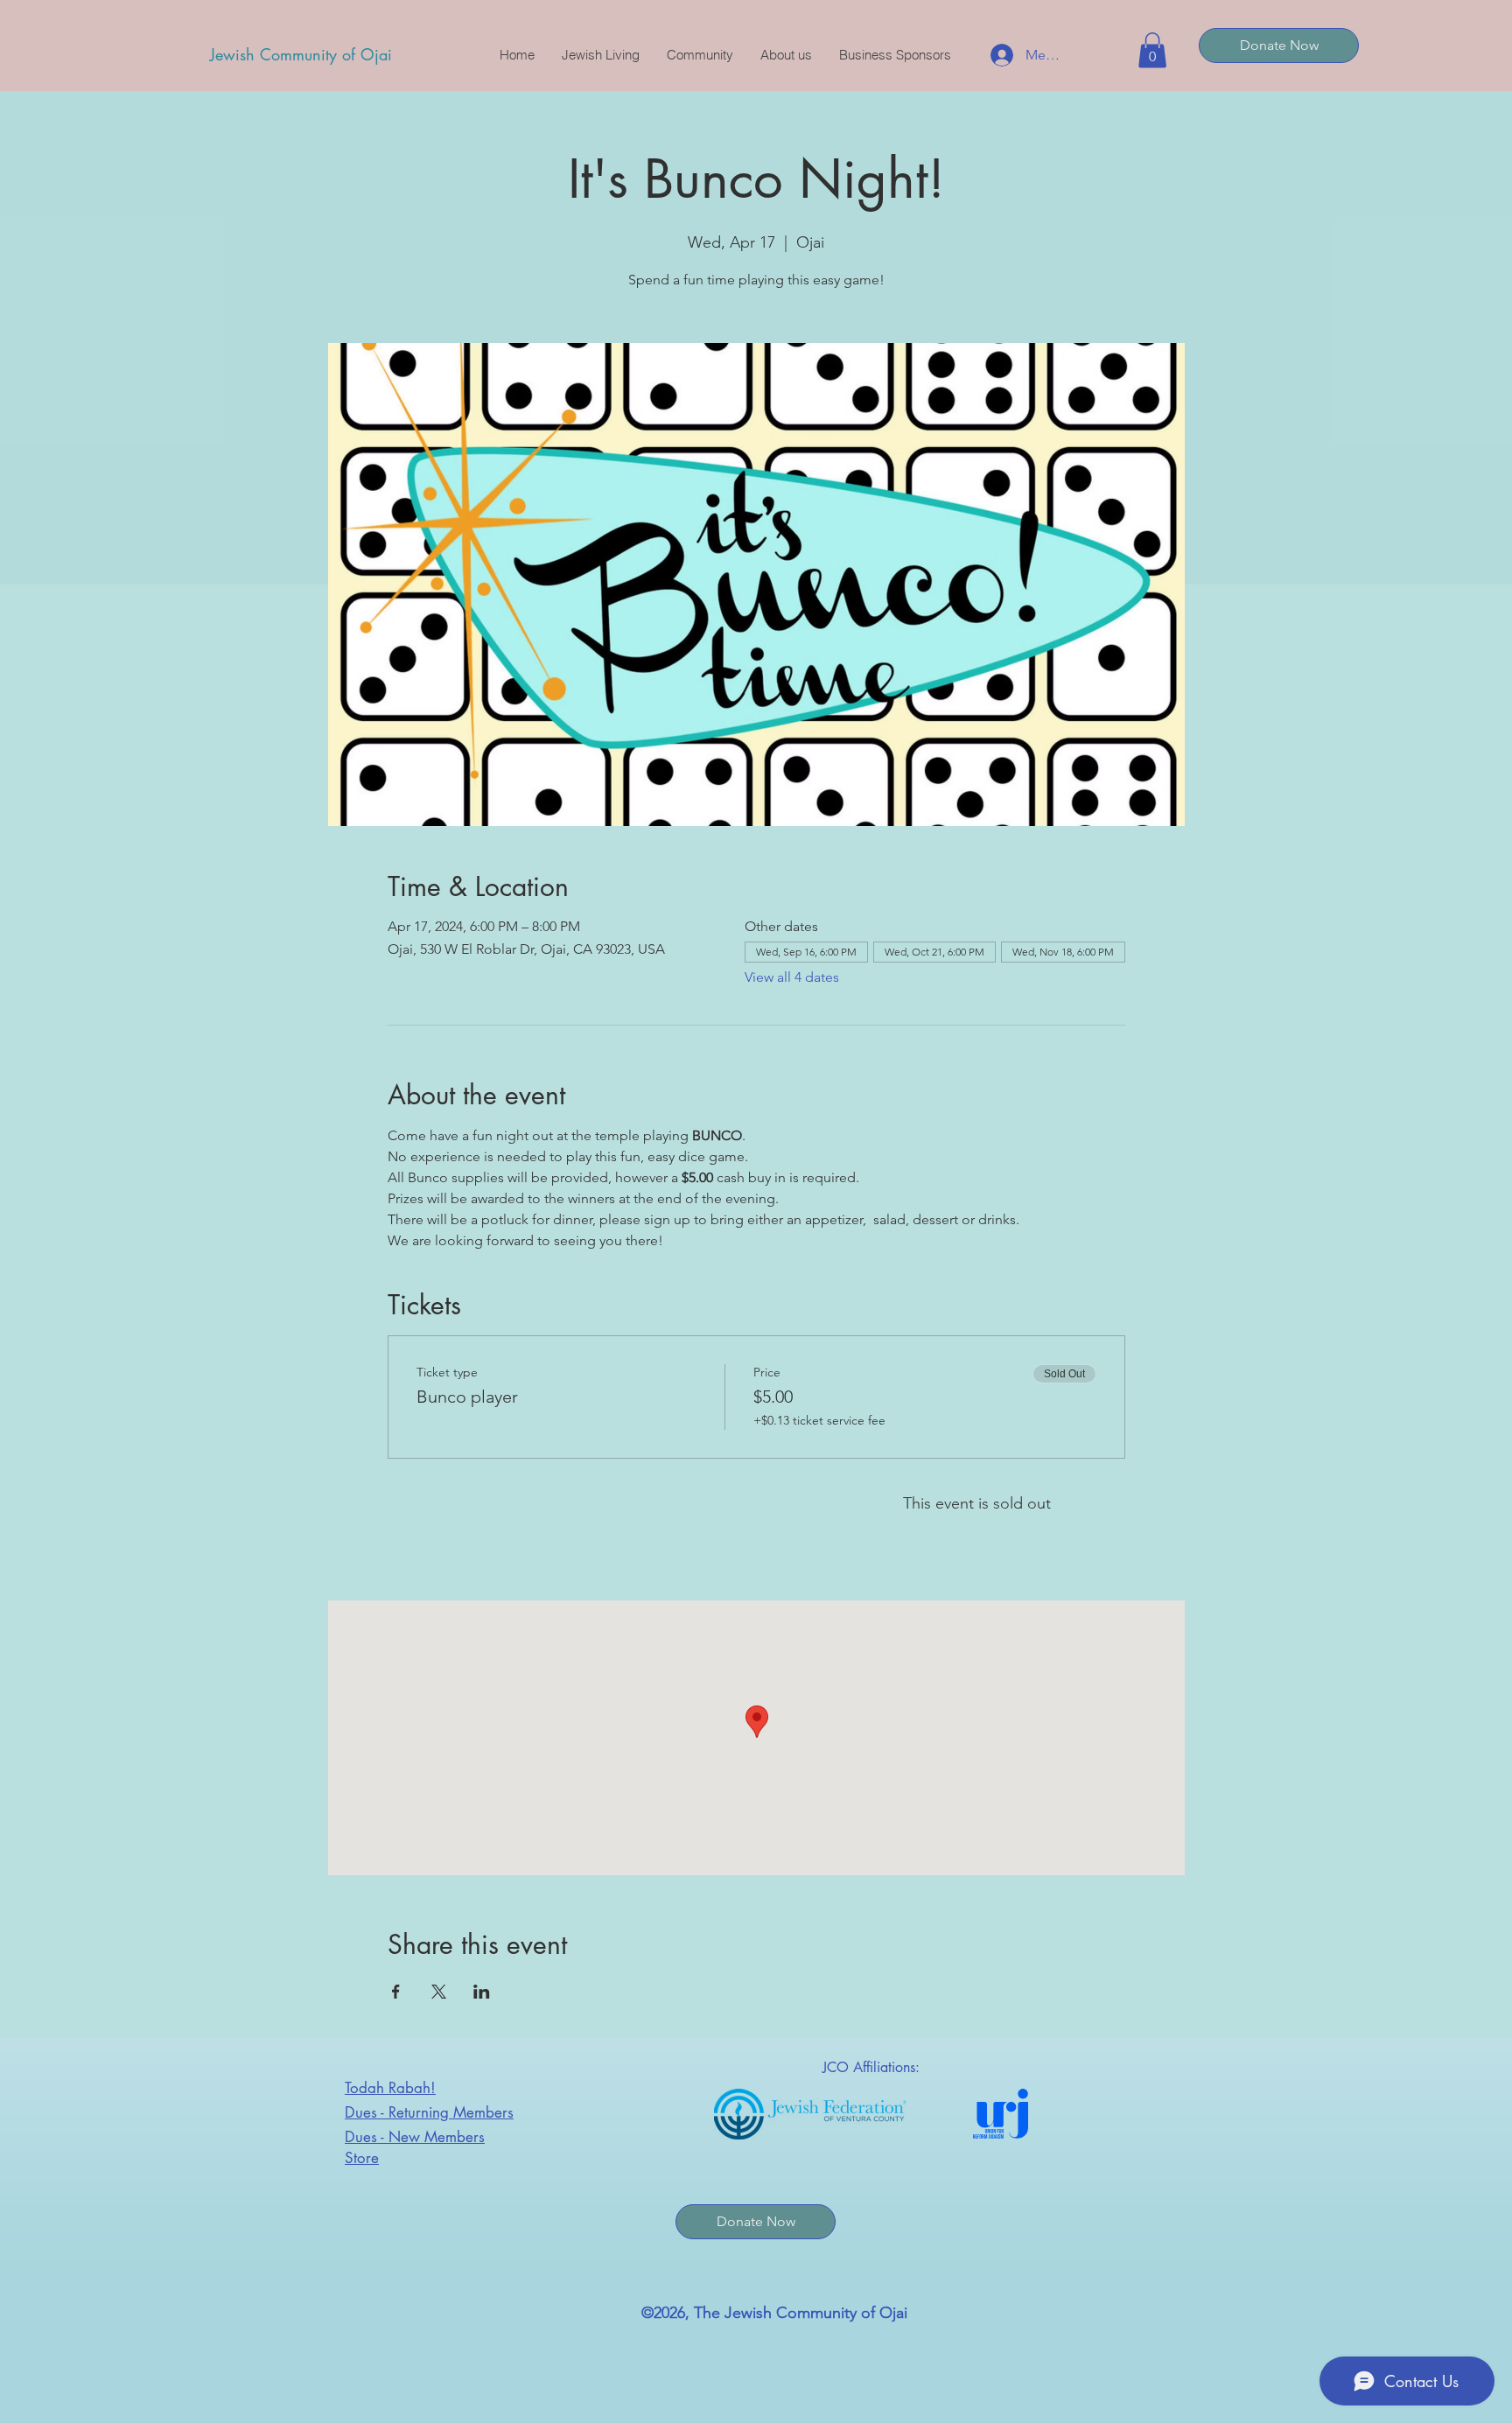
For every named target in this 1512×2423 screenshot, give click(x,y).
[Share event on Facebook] (396, 1992)
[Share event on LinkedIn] (482, 1992)
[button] (1152, 50)
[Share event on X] (439, 1992)
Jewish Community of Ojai (301, 54)
